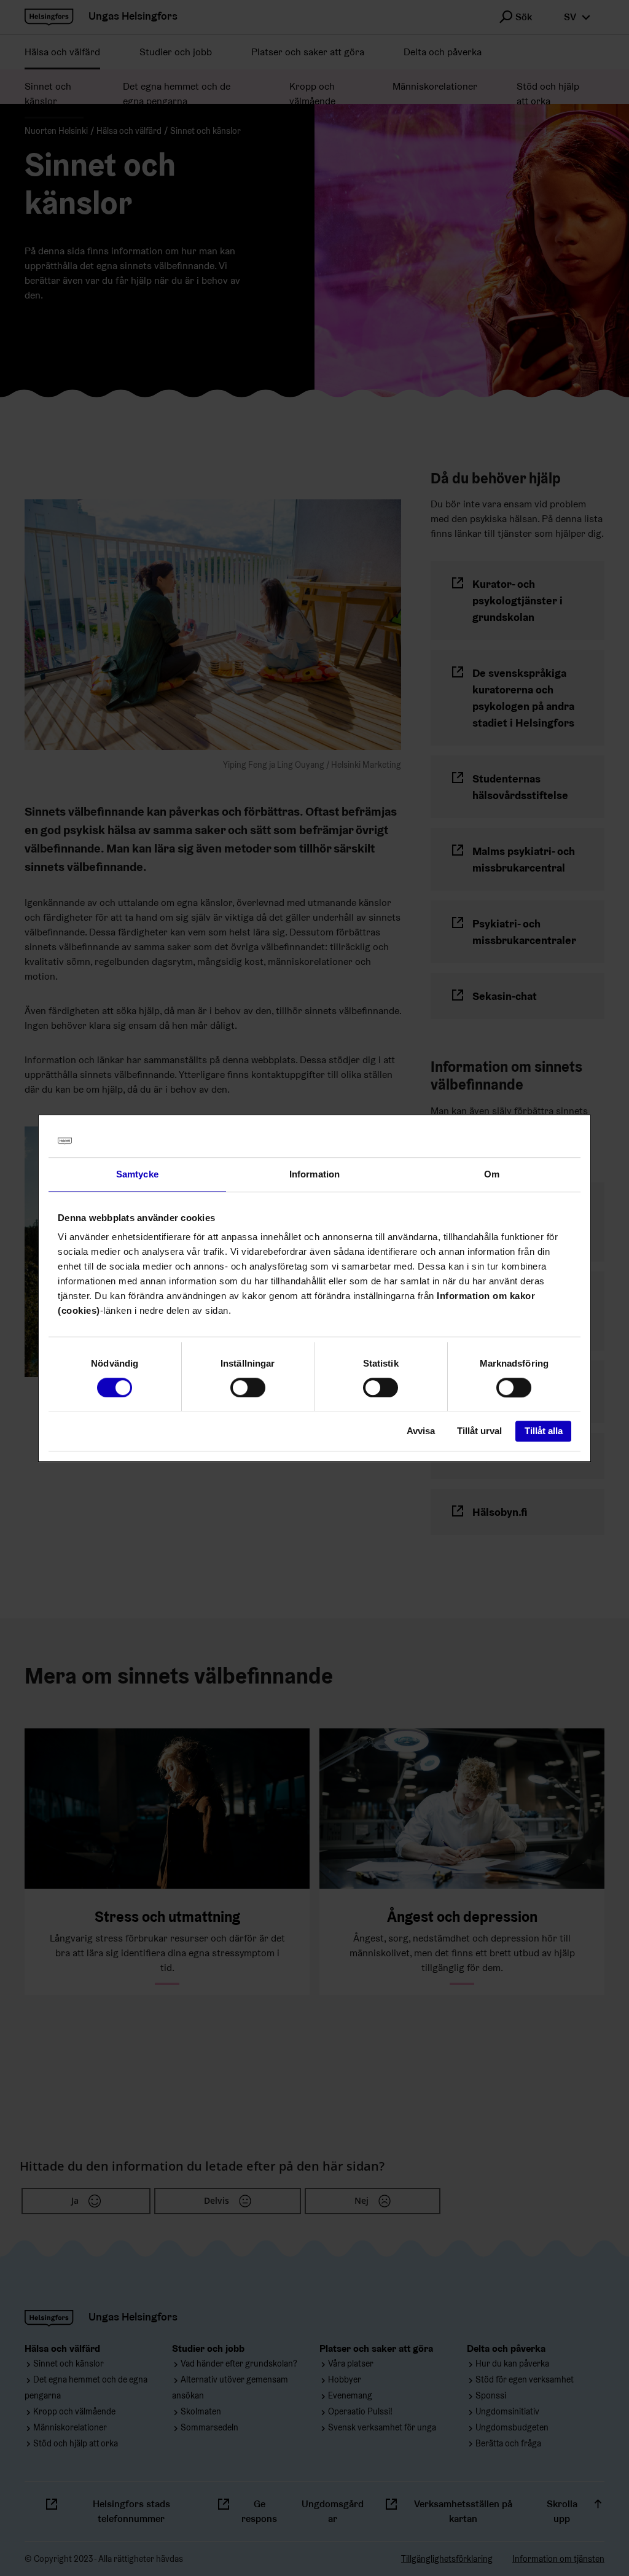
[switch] (248, 1388)
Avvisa (421, 1431)
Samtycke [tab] (137, 1174)
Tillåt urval (479, 1431)
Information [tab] (314, 1174)
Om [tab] (492, 1174)
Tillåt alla (544, 1431)
